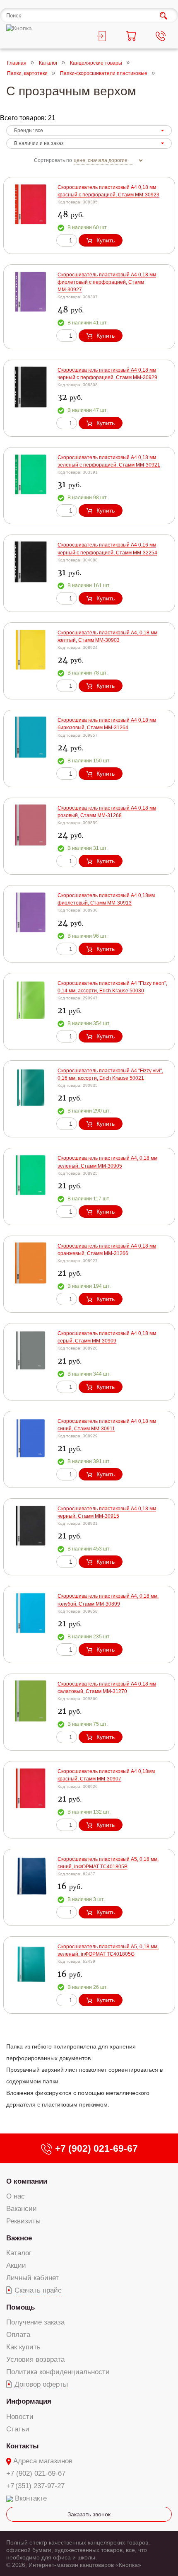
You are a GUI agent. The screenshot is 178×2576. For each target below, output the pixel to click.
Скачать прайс (38, 2290)
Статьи (18, 2429)
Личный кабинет (32, 2278)
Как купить (23, 2347)
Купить (106, 240)
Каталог (48, 63)
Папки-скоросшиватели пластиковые (104, 74)
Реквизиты (23, 2221)
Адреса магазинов (43, 2461)
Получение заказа (35, 2322)
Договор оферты (41, 2384)
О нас (16, 2196)
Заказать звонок (89, 2514)
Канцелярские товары (96, 63)
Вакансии (22, 2209)
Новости (20, 2417)
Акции (16, 2265)
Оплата (18, 2335)
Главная (17, 63)
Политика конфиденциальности (58, 2372)
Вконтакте (31, 2498)
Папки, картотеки (27, 74)
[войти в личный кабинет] (104, 37)
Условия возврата (35, 2360)
